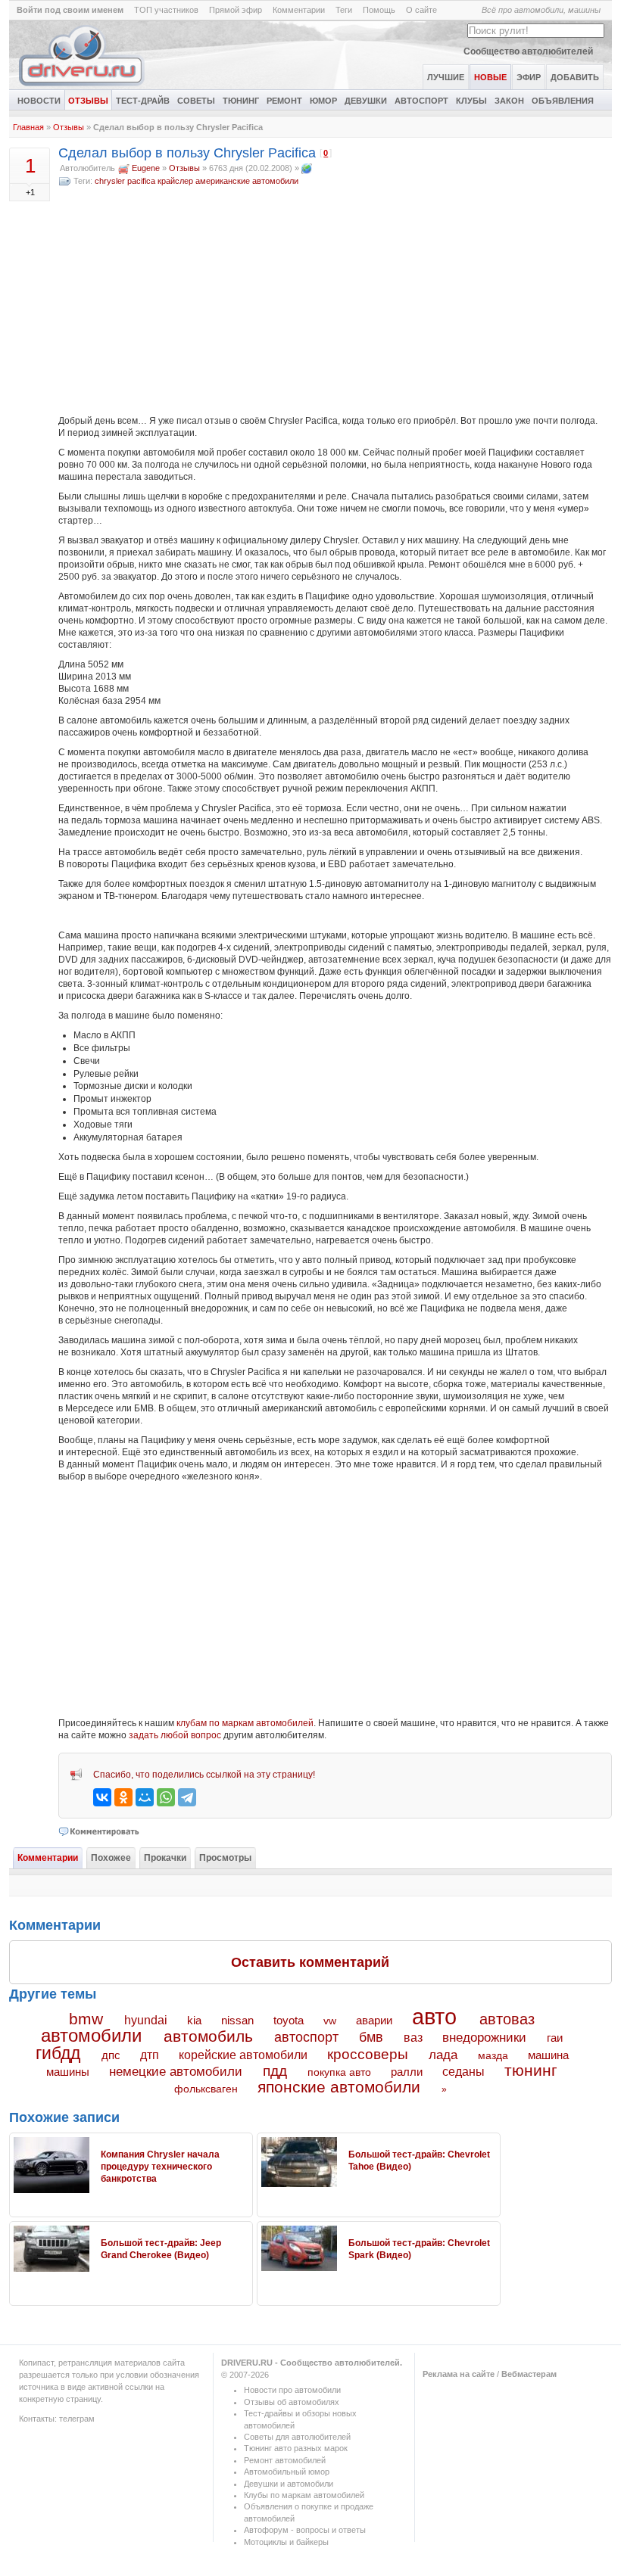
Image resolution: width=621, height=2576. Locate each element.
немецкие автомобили (176, 2072)
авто (434, 2017)
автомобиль (208, 2036)
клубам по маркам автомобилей (245, 1723)
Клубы (471, 101)
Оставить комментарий (310, 1962)
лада (443, 2055)
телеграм (77, 2419)
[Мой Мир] (145, 1797)
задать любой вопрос (175, 1735)
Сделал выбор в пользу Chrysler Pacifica (187, 153)
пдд (275, 2071)
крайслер (175, 181)
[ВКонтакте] (102, 1797)
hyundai (146, 2020)
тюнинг (531, 2070)
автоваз (507, 2019)
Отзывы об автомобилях (292, 2402)
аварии (374, 2020)
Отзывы (88, 101)
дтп (150, 2055)
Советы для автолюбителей (297, 2437)
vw (330, 2021)
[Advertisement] (335, 301)
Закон (509, 101)
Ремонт (284, 101)
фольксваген (206, 2089)
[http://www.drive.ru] (307, 168)
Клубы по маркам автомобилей (304, 2495)
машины (68, 2072)
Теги (344, 10)
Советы (196, 101)
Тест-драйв (143, 101)
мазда (493, 2055)
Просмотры (225, 1858)
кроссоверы (368, 2054)
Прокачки (165, 1858)
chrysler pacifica (125, 181)
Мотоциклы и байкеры (286, 2542)
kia (194, 2021)
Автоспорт (421, 101)
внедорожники (484, 2038)
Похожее (111, 1858)
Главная (28, 127)
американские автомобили (247, 181)
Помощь (379, 10)
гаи (555, 2038)
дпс (111, 2055)
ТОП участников (166, 10)
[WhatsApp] (166, 1797)
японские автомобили (339, 2087)
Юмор (323, 101)
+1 (30, 192)
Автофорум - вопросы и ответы (305, 2530)
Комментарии (299, 10)
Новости (39, 101)
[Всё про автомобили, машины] (83, 86)
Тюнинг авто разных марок (296, 2448)
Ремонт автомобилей (285, 2460)
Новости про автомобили (292, 2390)
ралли (407, 2072)
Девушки (366, 101)
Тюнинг (241, 101)
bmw (86, 2019)
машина (548, 2055)
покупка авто (339, 2072)
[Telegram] (187, 1797)
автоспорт (306, 2037)
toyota (289, 2020)
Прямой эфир (236, 10)
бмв (371, 2037)
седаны (463, 2072)
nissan (237, 2021)
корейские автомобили (243, 2055)
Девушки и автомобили (289, 2484)
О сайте (421, 10)
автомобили (91, 2035)
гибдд (58, 2053)
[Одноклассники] (123, 1797)
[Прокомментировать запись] (100, 1831)
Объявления (563, 101)
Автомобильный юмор (287, 2472)
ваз (413, 2037)
